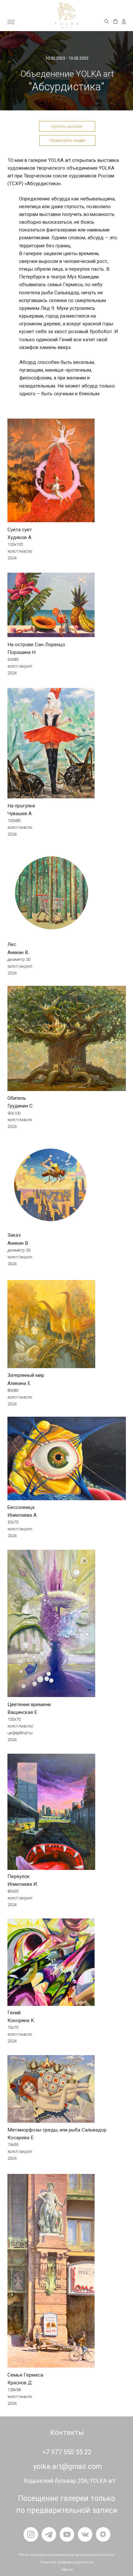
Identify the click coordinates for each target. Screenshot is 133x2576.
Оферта (67, 2570)
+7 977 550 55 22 (67, 2452)
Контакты (67, 2432)
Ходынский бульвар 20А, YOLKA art (69, 2481)
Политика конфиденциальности (66, 2562)
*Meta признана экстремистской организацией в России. (67, 2555)
